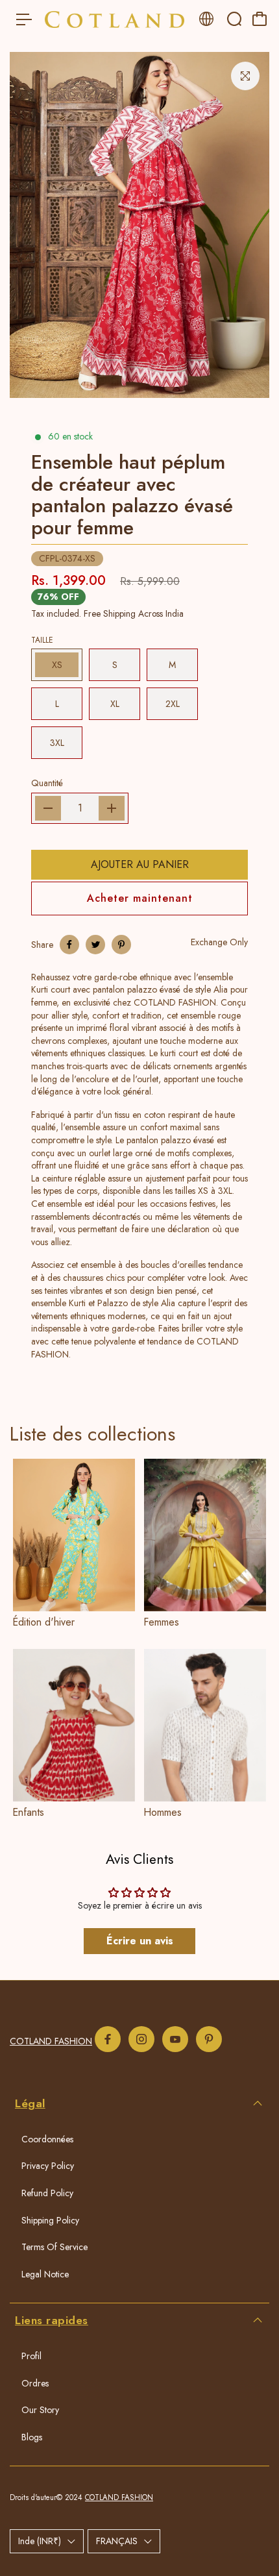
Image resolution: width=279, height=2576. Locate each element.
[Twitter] (95, 945)
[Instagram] (141, 2039)
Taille (42, 640)
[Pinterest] (121, 945)
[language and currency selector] (206, 19)
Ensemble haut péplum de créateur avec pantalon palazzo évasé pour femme (132, 495)
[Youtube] (175, 2039)
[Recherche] (234, 19)
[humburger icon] (24, 19)
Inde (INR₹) (40, 2541)
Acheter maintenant (140, 898)
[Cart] (260, 19)
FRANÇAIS (117, 2541)
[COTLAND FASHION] (115, 19)
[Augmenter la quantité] (112, 808)
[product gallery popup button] (245, 76)
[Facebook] (69, 945)
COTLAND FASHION (51, 2041)
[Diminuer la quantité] (48, 808)
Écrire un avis (140, 1941)
